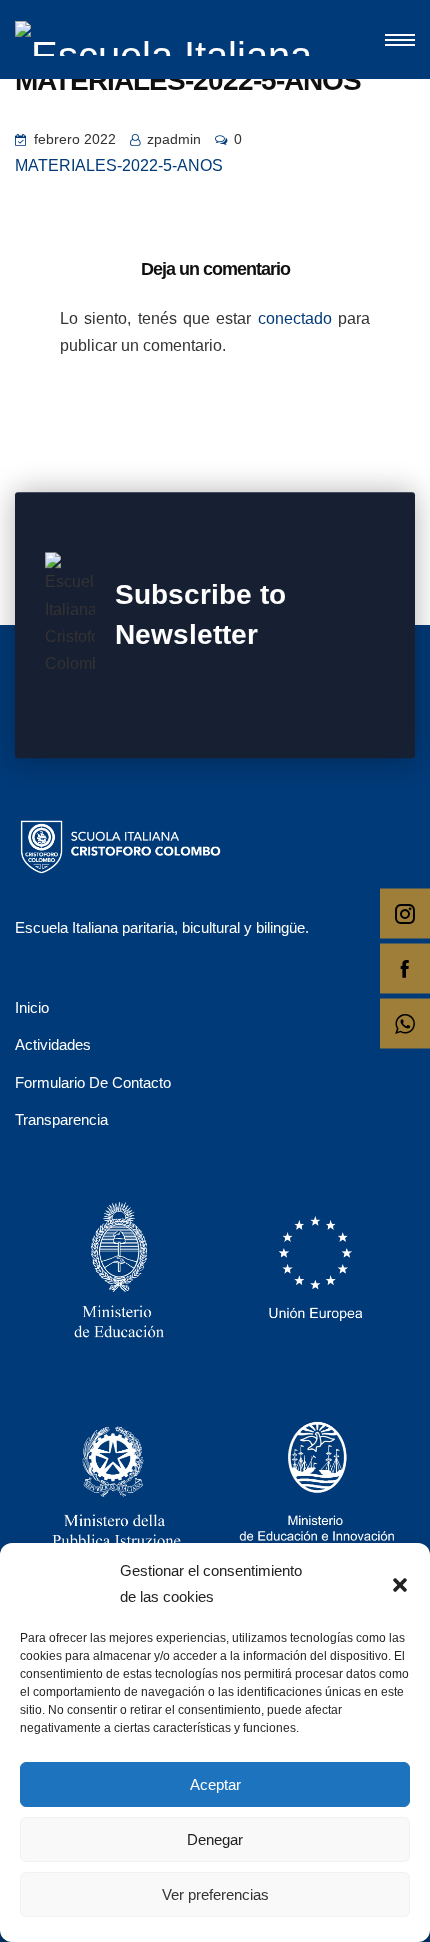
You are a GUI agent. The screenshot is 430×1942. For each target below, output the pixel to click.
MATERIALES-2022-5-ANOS (119, 165)
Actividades (53, 1044)
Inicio (32, 1007)
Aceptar (215, 1784)
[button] (400, 1584)
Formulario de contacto (93, 1082)
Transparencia (61, 1119)
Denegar (215, 1839)
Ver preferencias (215, 1894)
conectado (295, 318)
